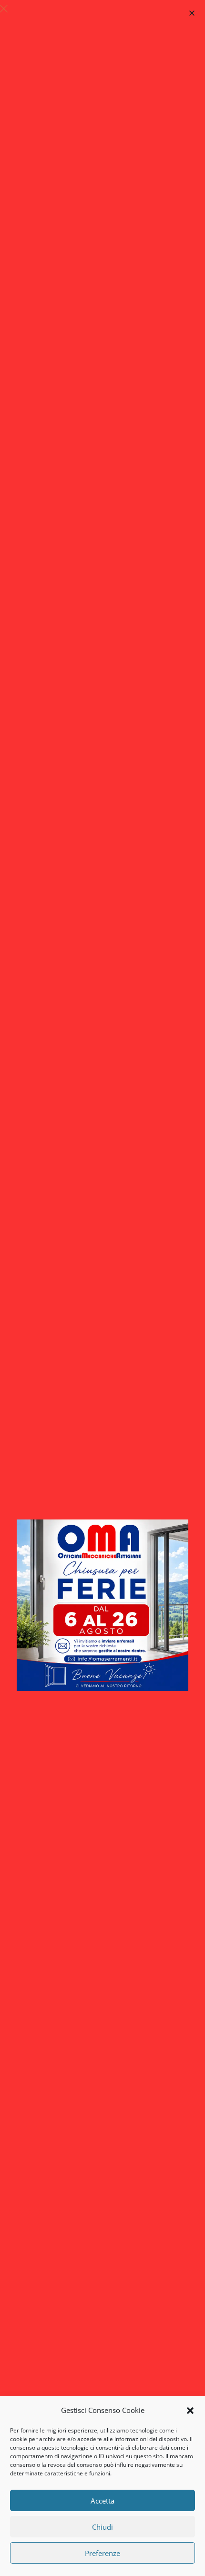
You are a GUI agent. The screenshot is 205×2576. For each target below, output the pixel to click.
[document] (102, 1288)
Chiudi (102, 2527)
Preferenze (102, 2553)
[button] (190, 2411)
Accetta (102, 2501)
